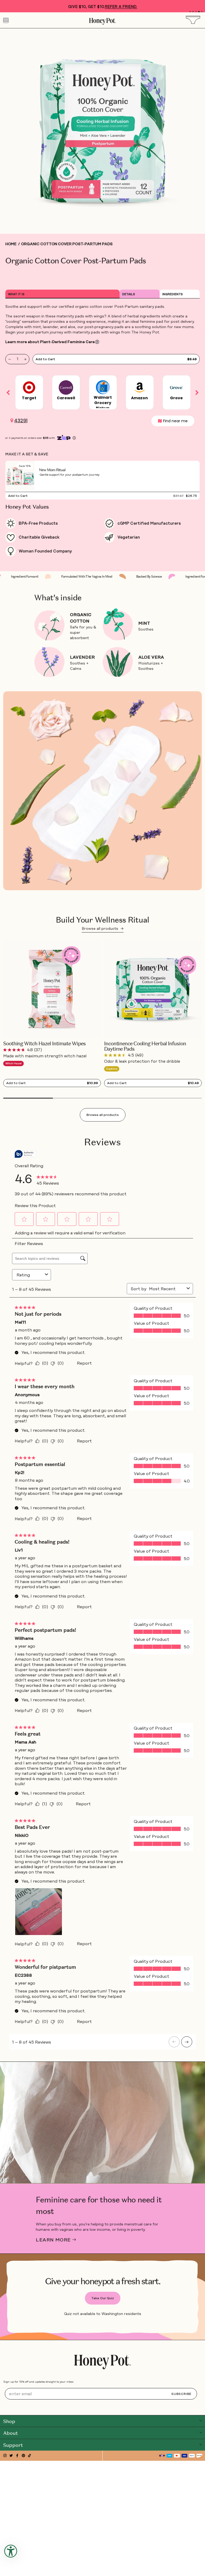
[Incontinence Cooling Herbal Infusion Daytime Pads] (153, 989)
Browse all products (103, 928)
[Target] (29, 385)
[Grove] (176, 385)
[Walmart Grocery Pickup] (103, 385)
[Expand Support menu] (201, 2444)
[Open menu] (6, 20)
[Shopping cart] (195, 20)
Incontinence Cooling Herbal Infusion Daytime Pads (145, 1046)
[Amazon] (140, 385)
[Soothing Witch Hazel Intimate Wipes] (52, 989)
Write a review (72, 278)
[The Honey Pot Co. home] (102, 2362)
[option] (29, 393)
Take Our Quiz (103, 2298)
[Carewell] (66, 385)
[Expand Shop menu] (201, 2421)
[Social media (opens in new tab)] (5, 2456)
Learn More (53, 2240)
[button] (190, 12)
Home (11, 244)
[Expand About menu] (201, 2432)
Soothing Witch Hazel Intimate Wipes (44, 1044)
